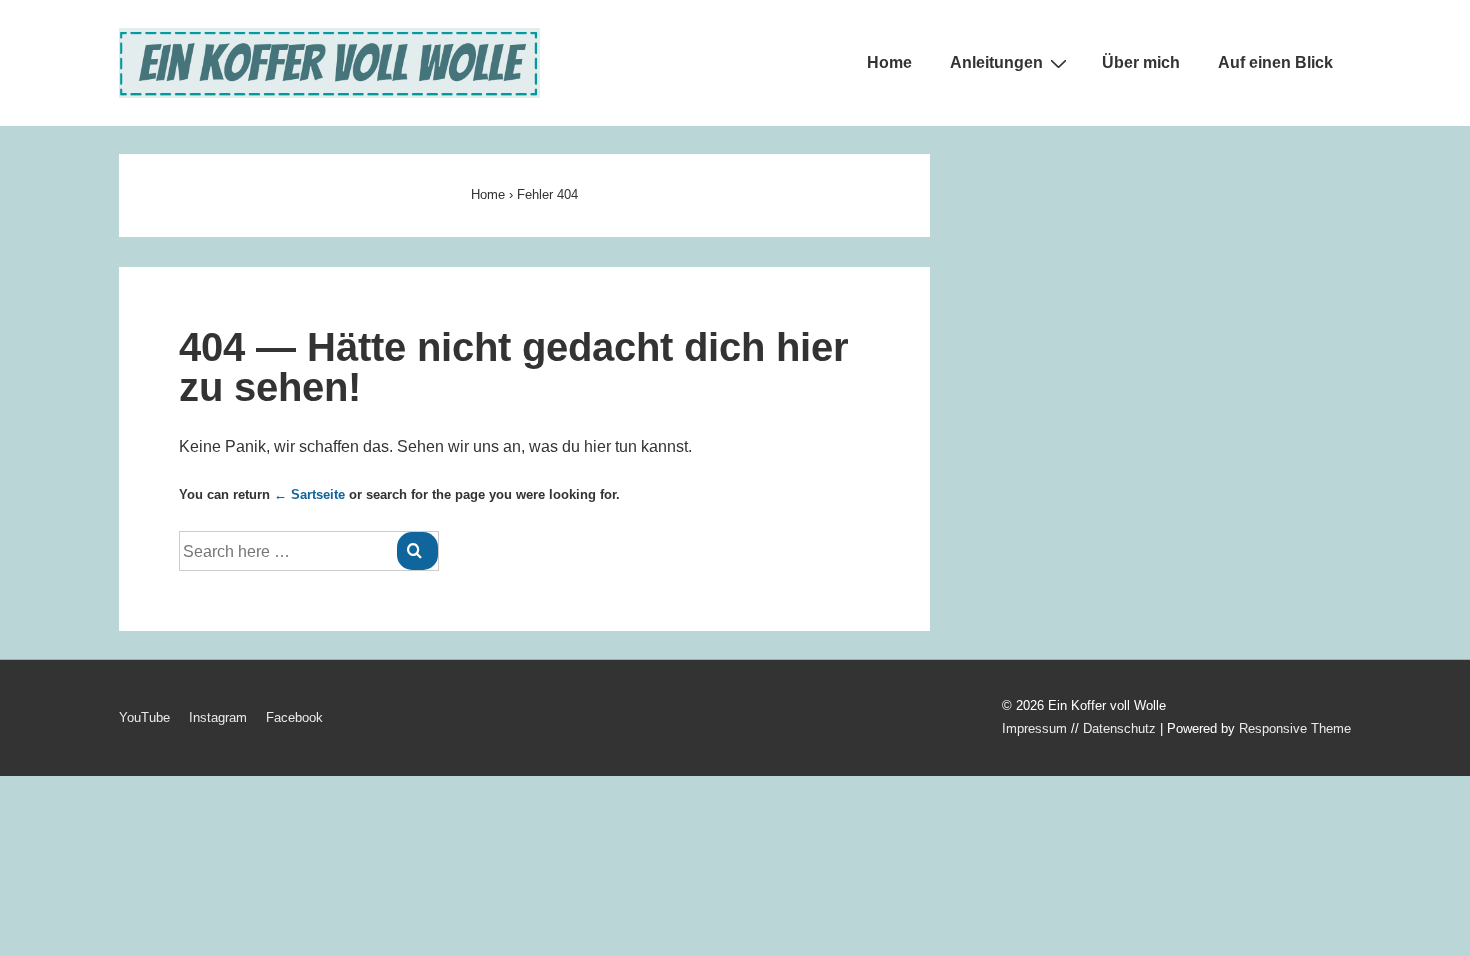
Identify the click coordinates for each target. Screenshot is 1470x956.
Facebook (294, 717)
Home (889, 62)
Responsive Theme (1295, 728)
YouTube (144, 717)
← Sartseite (309, 494)
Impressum (1034, 728)
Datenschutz (1119, 728)
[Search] (417, 551)
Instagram (218, 717)
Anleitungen (996, 62)
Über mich (1141, 62)
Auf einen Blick (1275, 62)
